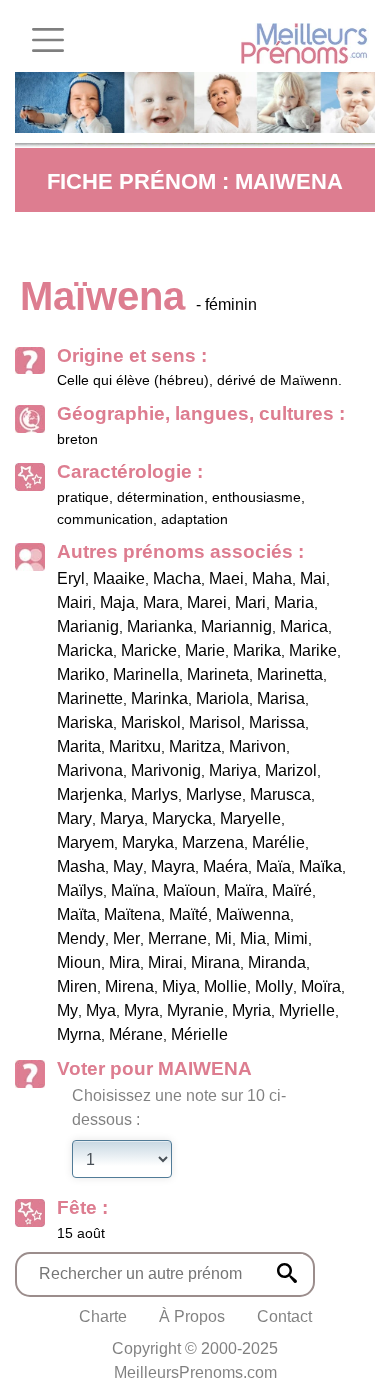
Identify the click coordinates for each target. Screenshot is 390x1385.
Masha (81, 866)
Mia (253, 938)
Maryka (148, 842)
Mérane (136, 1034)
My (67, 1010)
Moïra (321, 986)
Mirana (215, 962)
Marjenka (90, 794)
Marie (205, 650)
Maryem (85, 842)
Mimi (291, 938)
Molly (274, 986)
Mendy (81, 938)
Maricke (149, 650)
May (128, 866)
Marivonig (166, 770)
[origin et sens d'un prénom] (287, 1273)
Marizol (291, 770)
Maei (226, 578)
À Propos (192, 1316)
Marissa (277, 722)
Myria (251, 1010)
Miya (179, 986)
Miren (77, 986)
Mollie (225, 986)
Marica (304, 626)
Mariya (233, 770)
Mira (124, 962)
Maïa (273, 866)
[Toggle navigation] (48, 40)
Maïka (320, 866)
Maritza (195, 746)
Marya (122, 818)
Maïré (292, 890)
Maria (294, 602)
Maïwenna (253, 914)
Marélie (278, 842)
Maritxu (135, 746)
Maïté (188, 914)
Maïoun (189, 890)
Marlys (154, 794)
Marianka (160, 626)
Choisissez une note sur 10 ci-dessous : (179, 1107)
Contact (284, 1316)
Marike (313, 650)
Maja (117, 602)
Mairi (74, 602)
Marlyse (214, 794)
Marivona (90, 770)
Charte (103, 1316)
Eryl (71, 578)
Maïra (244, 890)
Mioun (79, 962)
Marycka (182, 818)
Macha (177, 578)
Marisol (215, 722)
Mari (250, 602)
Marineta (218, 674)
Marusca (280, 794)
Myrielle (307, 1010)
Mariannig (236, 626)
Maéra (225, 866)
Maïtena (132, 914)
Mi (223, 938)
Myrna (79, 1034)
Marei (207, 602)
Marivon (257, 746)
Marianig (88, 626)
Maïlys (80, 890)
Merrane (177, 938)
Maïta (76, 914)
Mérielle (199, 1034)
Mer (126, 938)
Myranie (195, 1010)
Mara (161, 602)
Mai (313, 578)
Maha (272, 578)
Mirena (129, 986)
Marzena (213, 842)
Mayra (173, 866)
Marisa (281, 698)
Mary (74, 818)
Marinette (90, 698)
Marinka (159, 698)
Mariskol (151, 722)
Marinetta (290, 674)
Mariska (85, 722)
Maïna (133, 890)
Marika (257, 650)
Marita (79, 746)
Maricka (85, 650)
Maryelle (250, 818)
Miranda (277, 962)
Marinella (146, 674)
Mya (101, 1010)
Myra (141, 1010)
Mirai (165, 962)
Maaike (119, 578)
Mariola (222, 698)
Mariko (81, 674)
